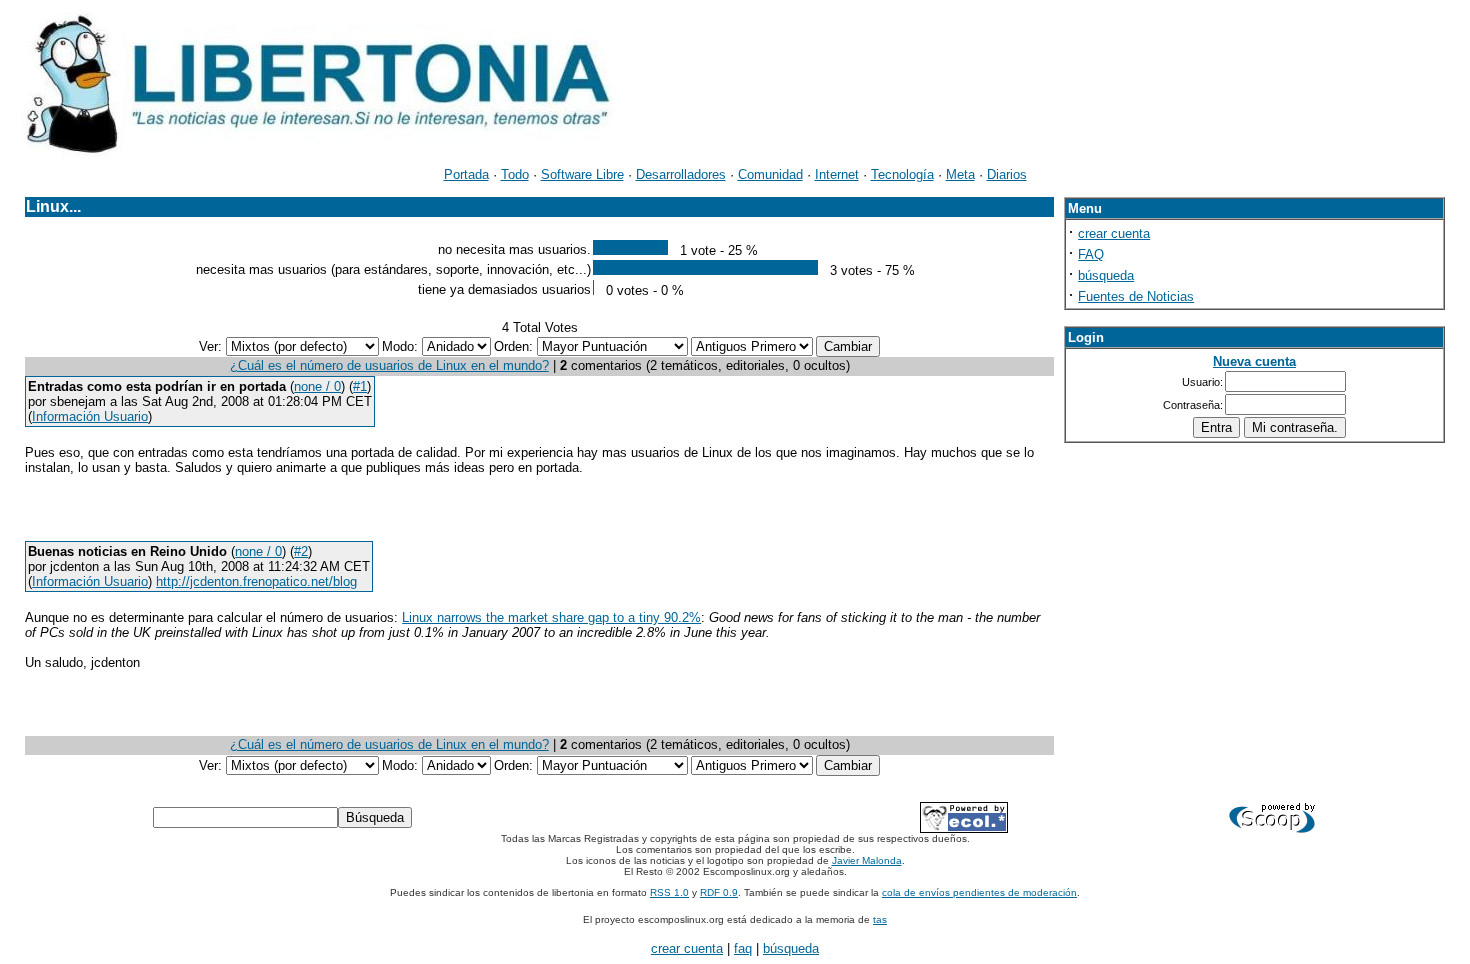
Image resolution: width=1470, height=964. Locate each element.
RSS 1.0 (669, 892)
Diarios (1007, 174)
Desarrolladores (681, 174)
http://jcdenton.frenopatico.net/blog (256, 581)
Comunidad (770, 174)
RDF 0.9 (719, 892)
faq (743, 948)
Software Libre (582, 174)
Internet (837, 174)
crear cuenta (1114, 233)
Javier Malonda (867, 860)
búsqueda (1106, 275)
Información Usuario (90, 416)
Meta (960, 174)
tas (880, 919)
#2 (301, 551)
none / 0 (317, 386)
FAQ (1091, 254)
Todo (515, 174)
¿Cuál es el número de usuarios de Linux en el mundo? (389, 365)
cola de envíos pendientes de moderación (979, 892)
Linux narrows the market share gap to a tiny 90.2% (551, 617)
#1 (360, 386)
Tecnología (902, 174)
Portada (466, 174)
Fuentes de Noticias (1136, 296)
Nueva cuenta (1254, 361)
